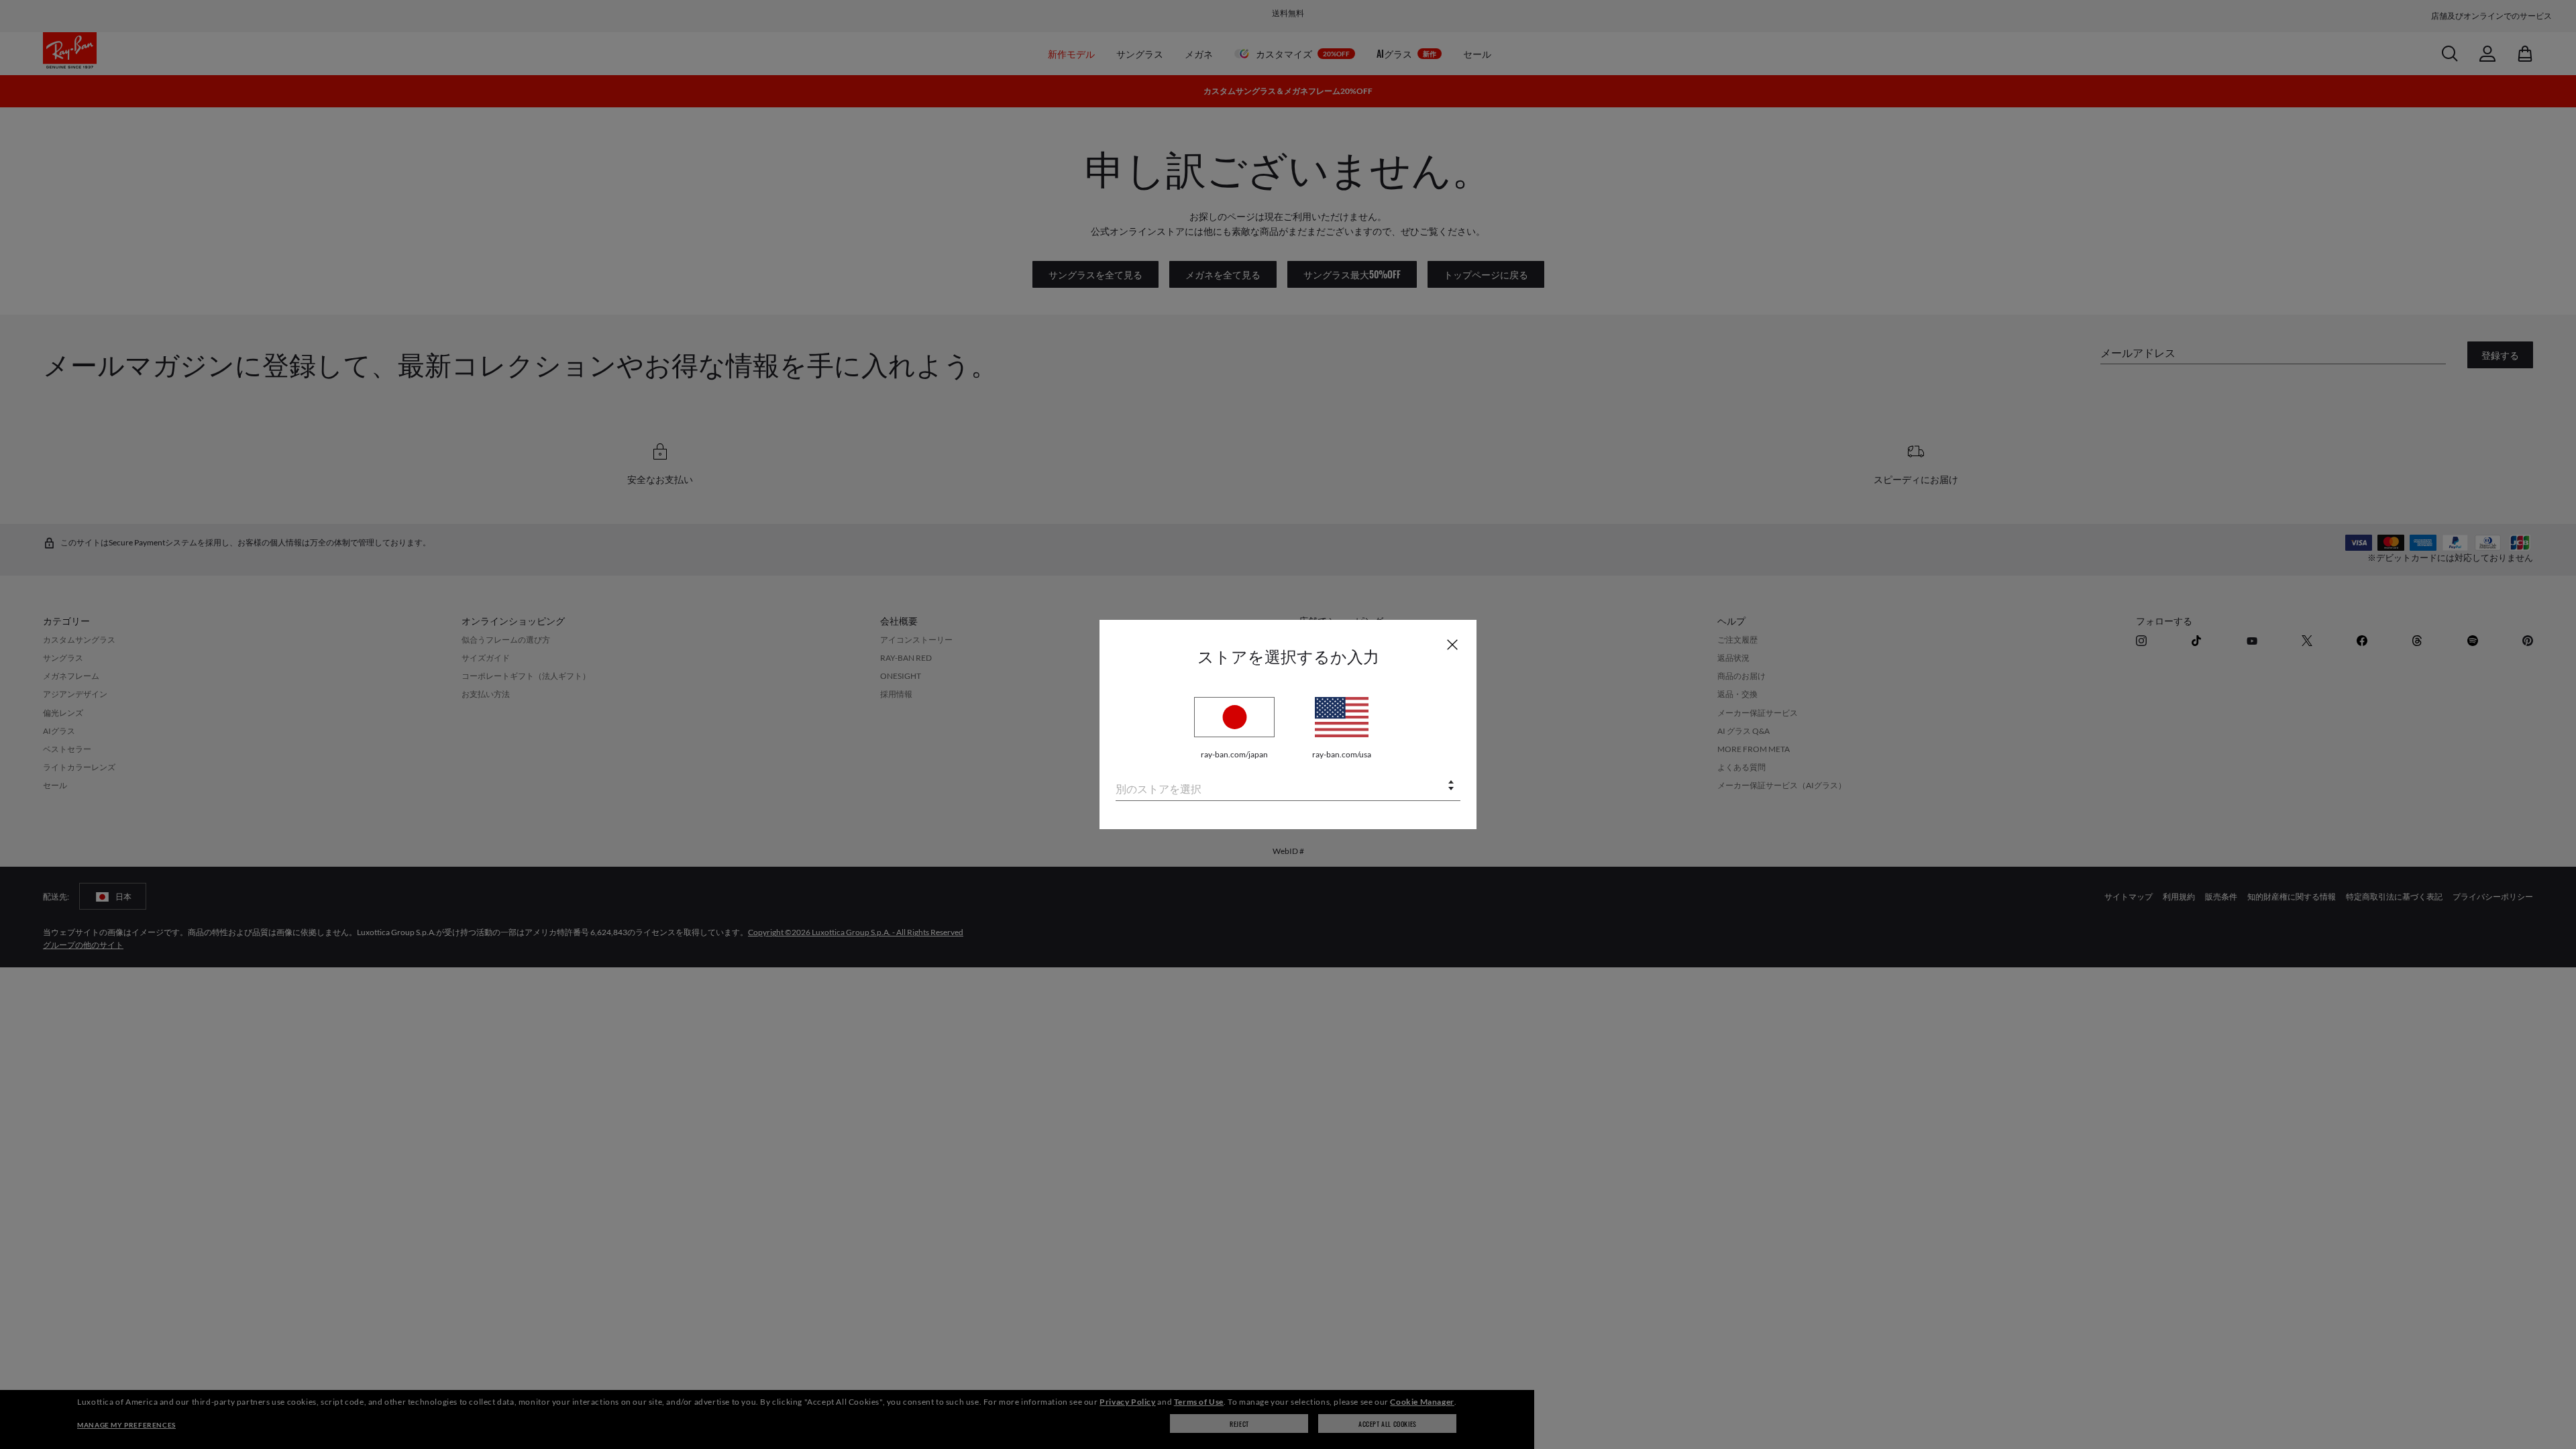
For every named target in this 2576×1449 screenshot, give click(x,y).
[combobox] (1288, 787)
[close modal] (1452, 644)
